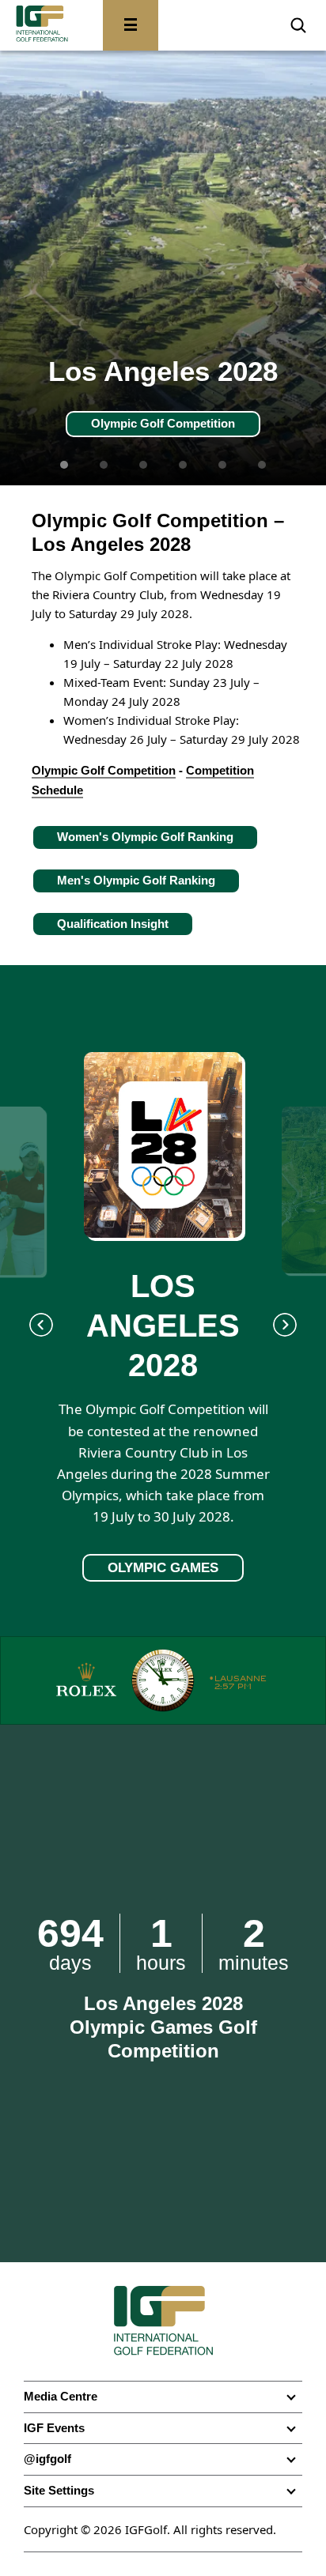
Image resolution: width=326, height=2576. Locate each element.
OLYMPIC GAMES (163, 1568)
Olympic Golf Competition (163, 423)
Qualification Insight (113, 924)
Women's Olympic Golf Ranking (145, 837)
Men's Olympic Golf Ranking (136, 880)
